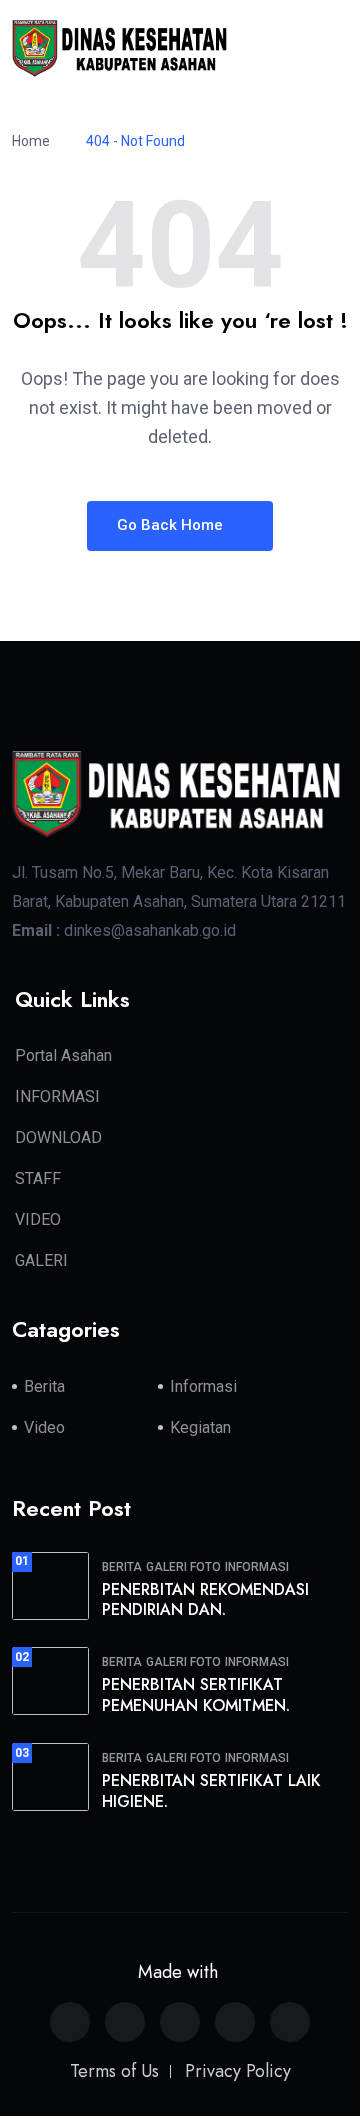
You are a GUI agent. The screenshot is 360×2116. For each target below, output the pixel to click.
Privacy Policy (238, 2071)
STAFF (38, 1178)
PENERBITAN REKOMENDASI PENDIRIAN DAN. (205, 1600)
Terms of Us (114, 2071)
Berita (44, 1386)
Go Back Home (172, 525)
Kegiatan (200, 1427)
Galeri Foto (183, 1567)
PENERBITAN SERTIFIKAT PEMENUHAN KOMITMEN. (196, 1695)
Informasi (203, 1386)
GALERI (41, 1260)
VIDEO (38, 1219)
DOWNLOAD (58, 1137)
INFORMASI (57, 1096)
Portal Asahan (63, 1055)
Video (44, 1427)
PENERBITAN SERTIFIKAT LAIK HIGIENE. (211, 1791)
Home (34, 141)
